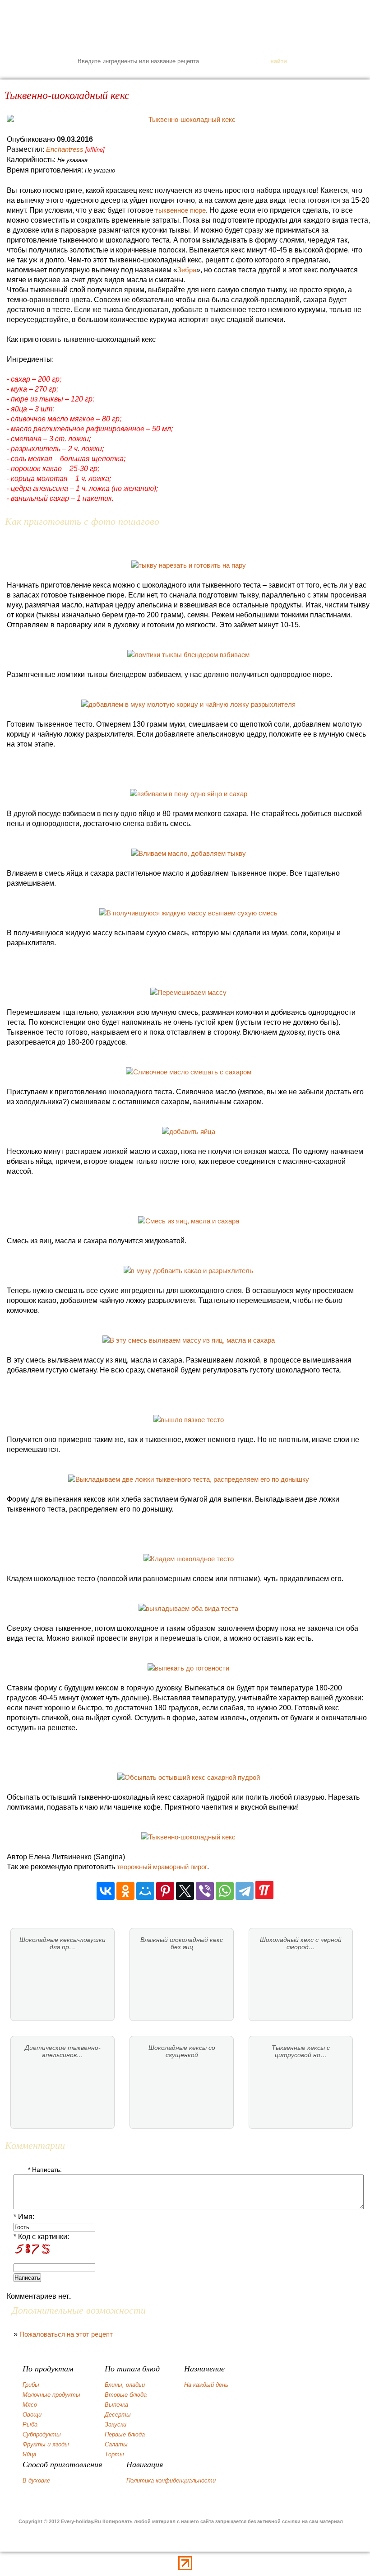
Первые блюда (125, 2434)
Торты (114, 2454)
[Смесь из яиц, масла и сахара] (189, 1221)
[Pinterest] (165, 1891)
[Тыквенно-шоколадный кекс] (188, 120)
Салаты (116, 2444)
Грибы (31, 2385)
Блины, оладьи (125, 2385)
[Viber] (205, 1891)
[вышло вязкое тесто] (189, 1420)
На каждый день (206, 2385)
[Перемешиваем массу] (188, 992)
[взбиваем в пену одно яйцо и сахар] (189, 794)
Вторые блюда (126, 2395)
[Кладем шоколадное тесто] (189, 1559)
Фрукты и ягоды (46, 2444)
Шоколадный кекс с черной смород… (301, 1943)
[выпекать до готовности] (188, 1668)
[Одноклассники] (125, 1891)
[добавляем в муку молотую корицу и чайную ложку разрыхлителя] (188, 704)
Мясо (30, 2405)
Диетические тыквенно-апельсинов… (63, 2051)
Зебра (187, 270)
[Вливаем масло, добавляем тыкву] (189, 853)
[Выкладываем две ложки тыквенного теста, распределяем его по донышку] (189, 1479)
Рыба (30, 2424)
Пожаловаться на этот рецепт (66, 2334)
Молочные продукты (51, 2395)
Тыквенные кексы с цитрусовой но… (301, 2051)
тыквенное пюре (180, 210)
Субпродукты (42, 2434)
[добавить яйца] (189, 1132)
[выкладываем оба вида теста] (188, 1608)
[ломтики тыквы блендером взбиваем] (188, 655)
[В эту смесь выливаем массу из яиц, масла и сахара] (189, 1340)
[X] (185, 1891)
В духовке (36, 2480)
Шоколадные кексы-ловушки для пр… (62, 1943)
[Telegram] (245, 1891)
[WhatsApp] (225, 1891)
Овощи (32, 2415)
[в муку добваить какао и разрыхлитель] (188, 1271)
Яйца (29, 2454)
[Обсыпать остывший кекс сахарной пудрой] (189, 1777)
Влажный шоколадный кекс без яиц (182, 1943)
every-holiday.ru (185, 25)
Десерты (118, 2415)
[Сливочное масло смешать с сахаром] (189, 1072)
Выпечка (116, 2405)
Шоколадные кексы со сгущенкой (182, 2051)
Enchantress (65, 149)
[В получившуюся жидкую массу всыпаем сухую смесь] (188, 913)
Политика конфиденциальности (171, 2480)
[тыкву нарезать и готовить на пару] (189, 565)
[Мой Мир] (145, 1891)
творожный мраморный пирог (162, 1867)
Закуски (116, 2424)
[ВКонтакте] (106, 1891)
